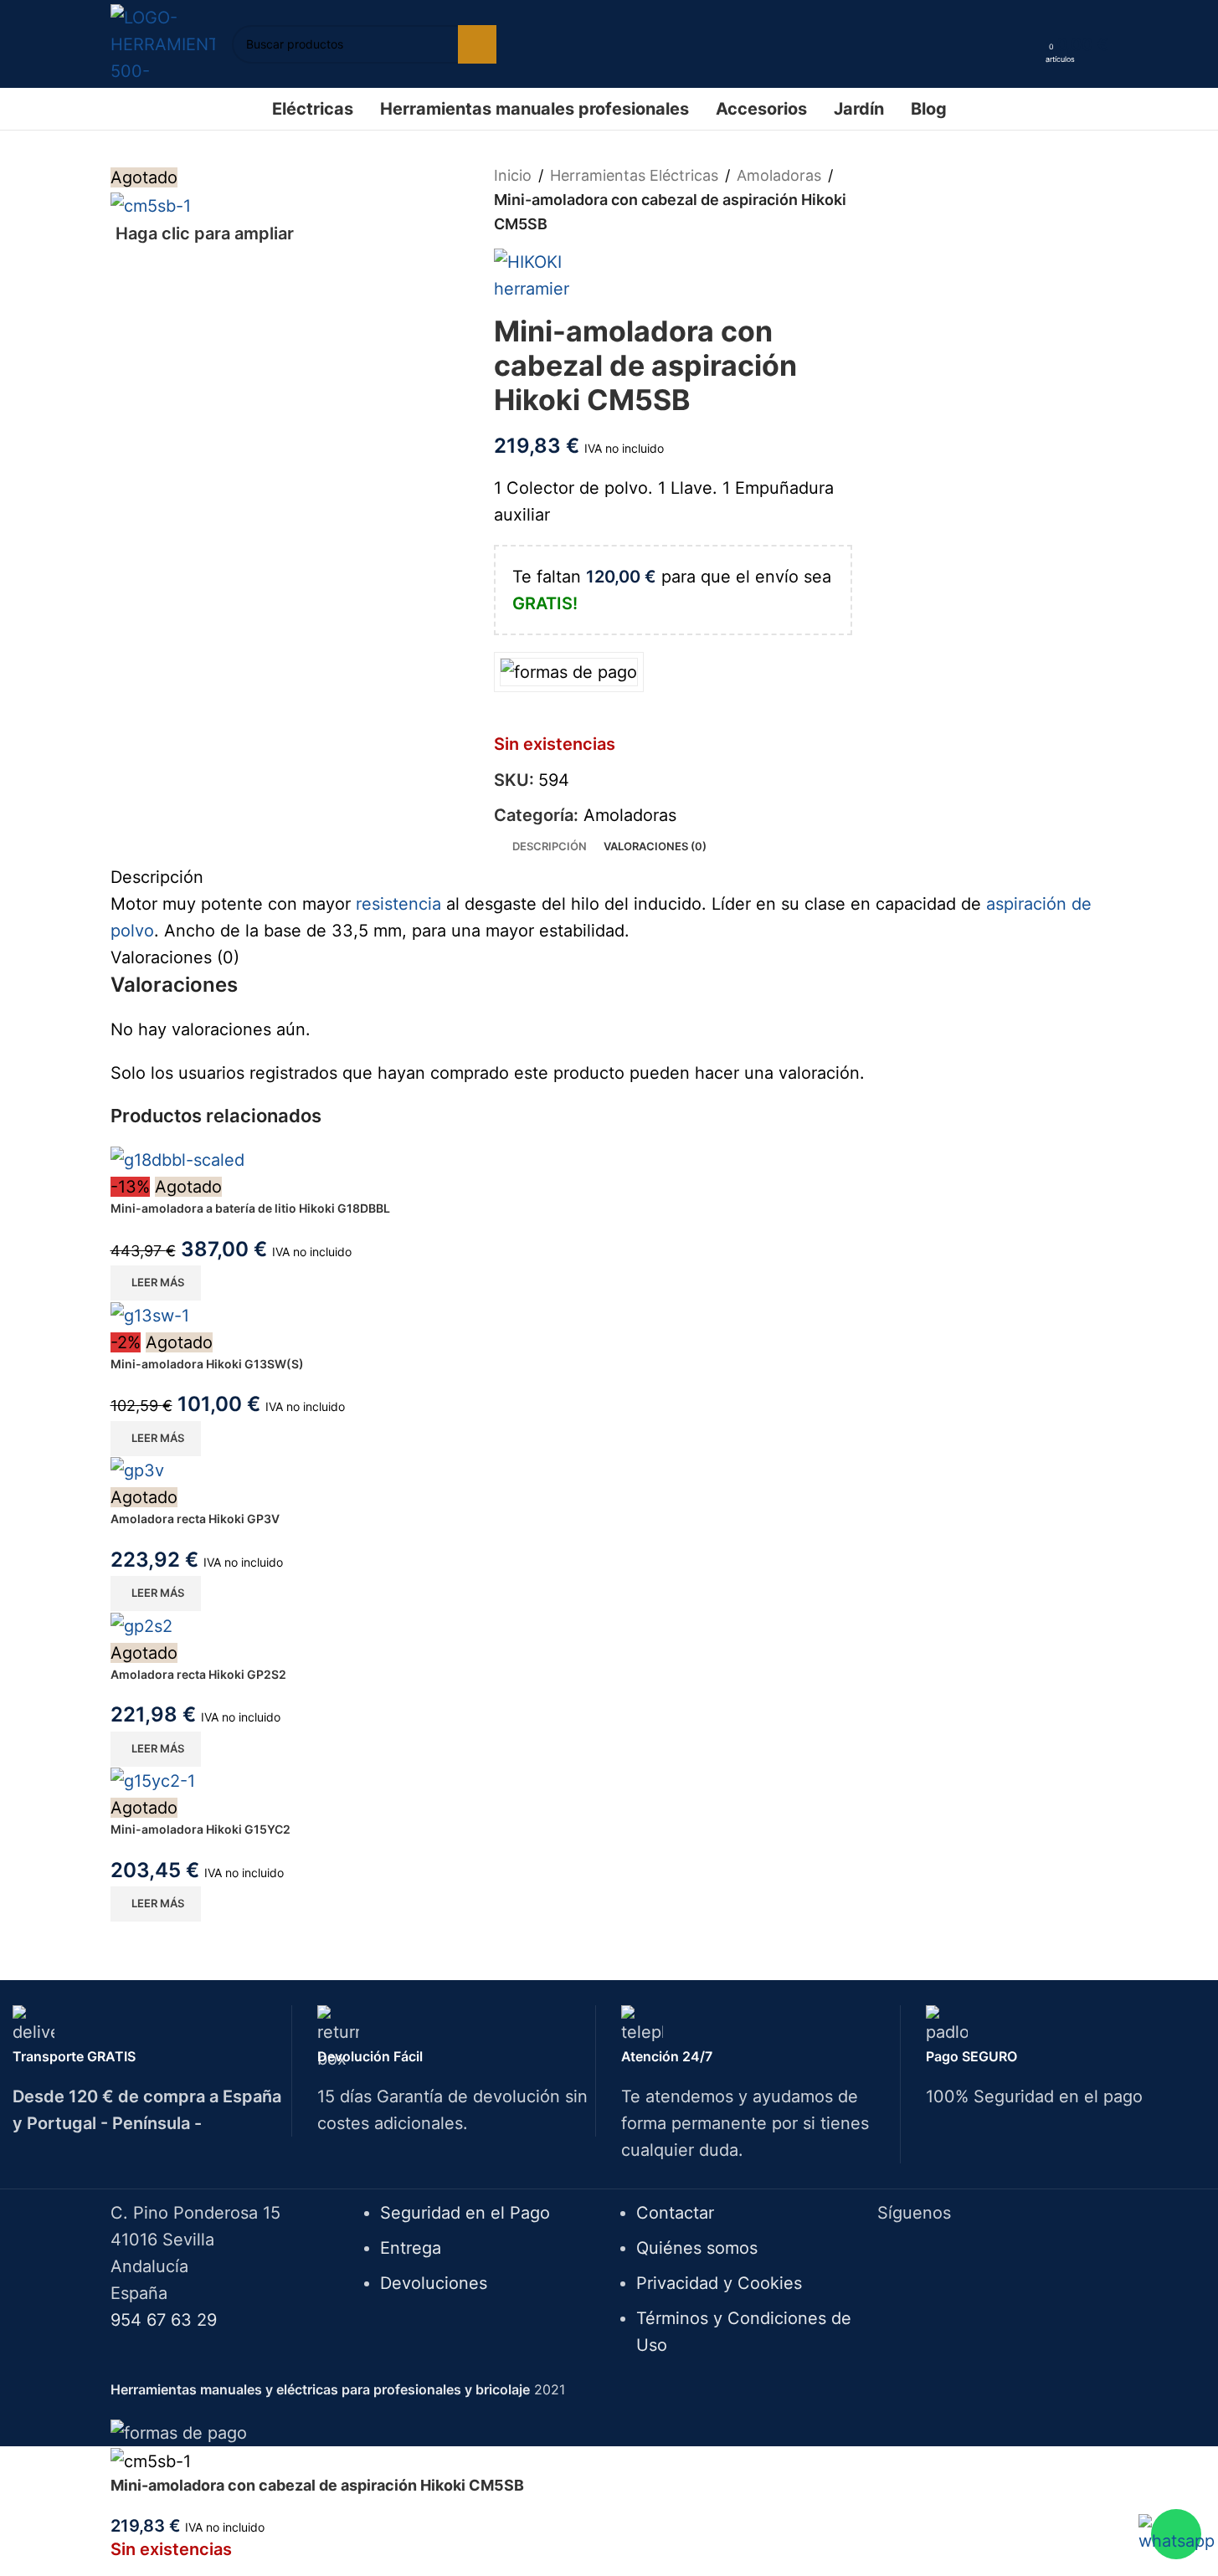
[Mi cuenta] (1027, 44)
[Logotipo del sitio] (163, 43)
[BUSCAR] (477, 44)
